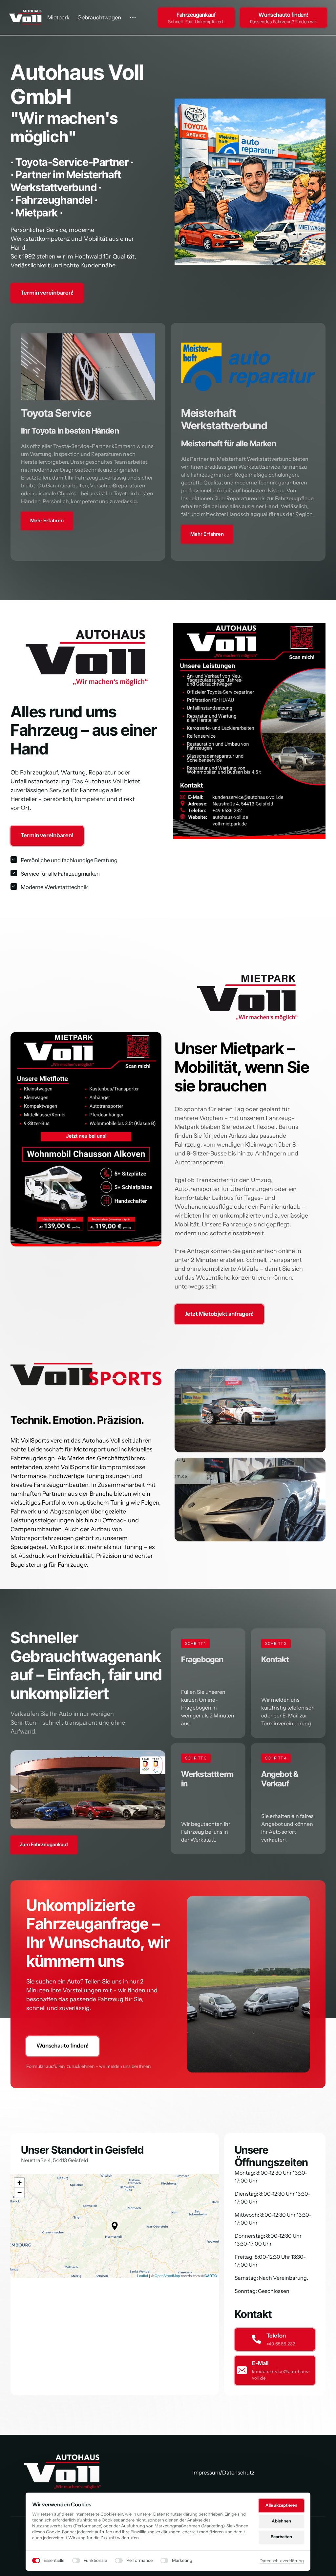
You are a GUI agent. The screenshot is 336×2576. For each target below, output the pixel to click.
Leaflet (143, 2275)
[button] (115, 2226)
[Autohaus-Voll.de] (25, 17)
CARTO (211, 2275)
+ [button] (20, 2183)
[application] (115, 2226)
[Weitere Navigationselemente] (133, 18)
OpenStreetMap (167, 2275)
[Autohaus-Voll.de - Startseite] (63, 2472)
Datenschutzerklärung (282, 2561)
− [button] (20, 2193)
